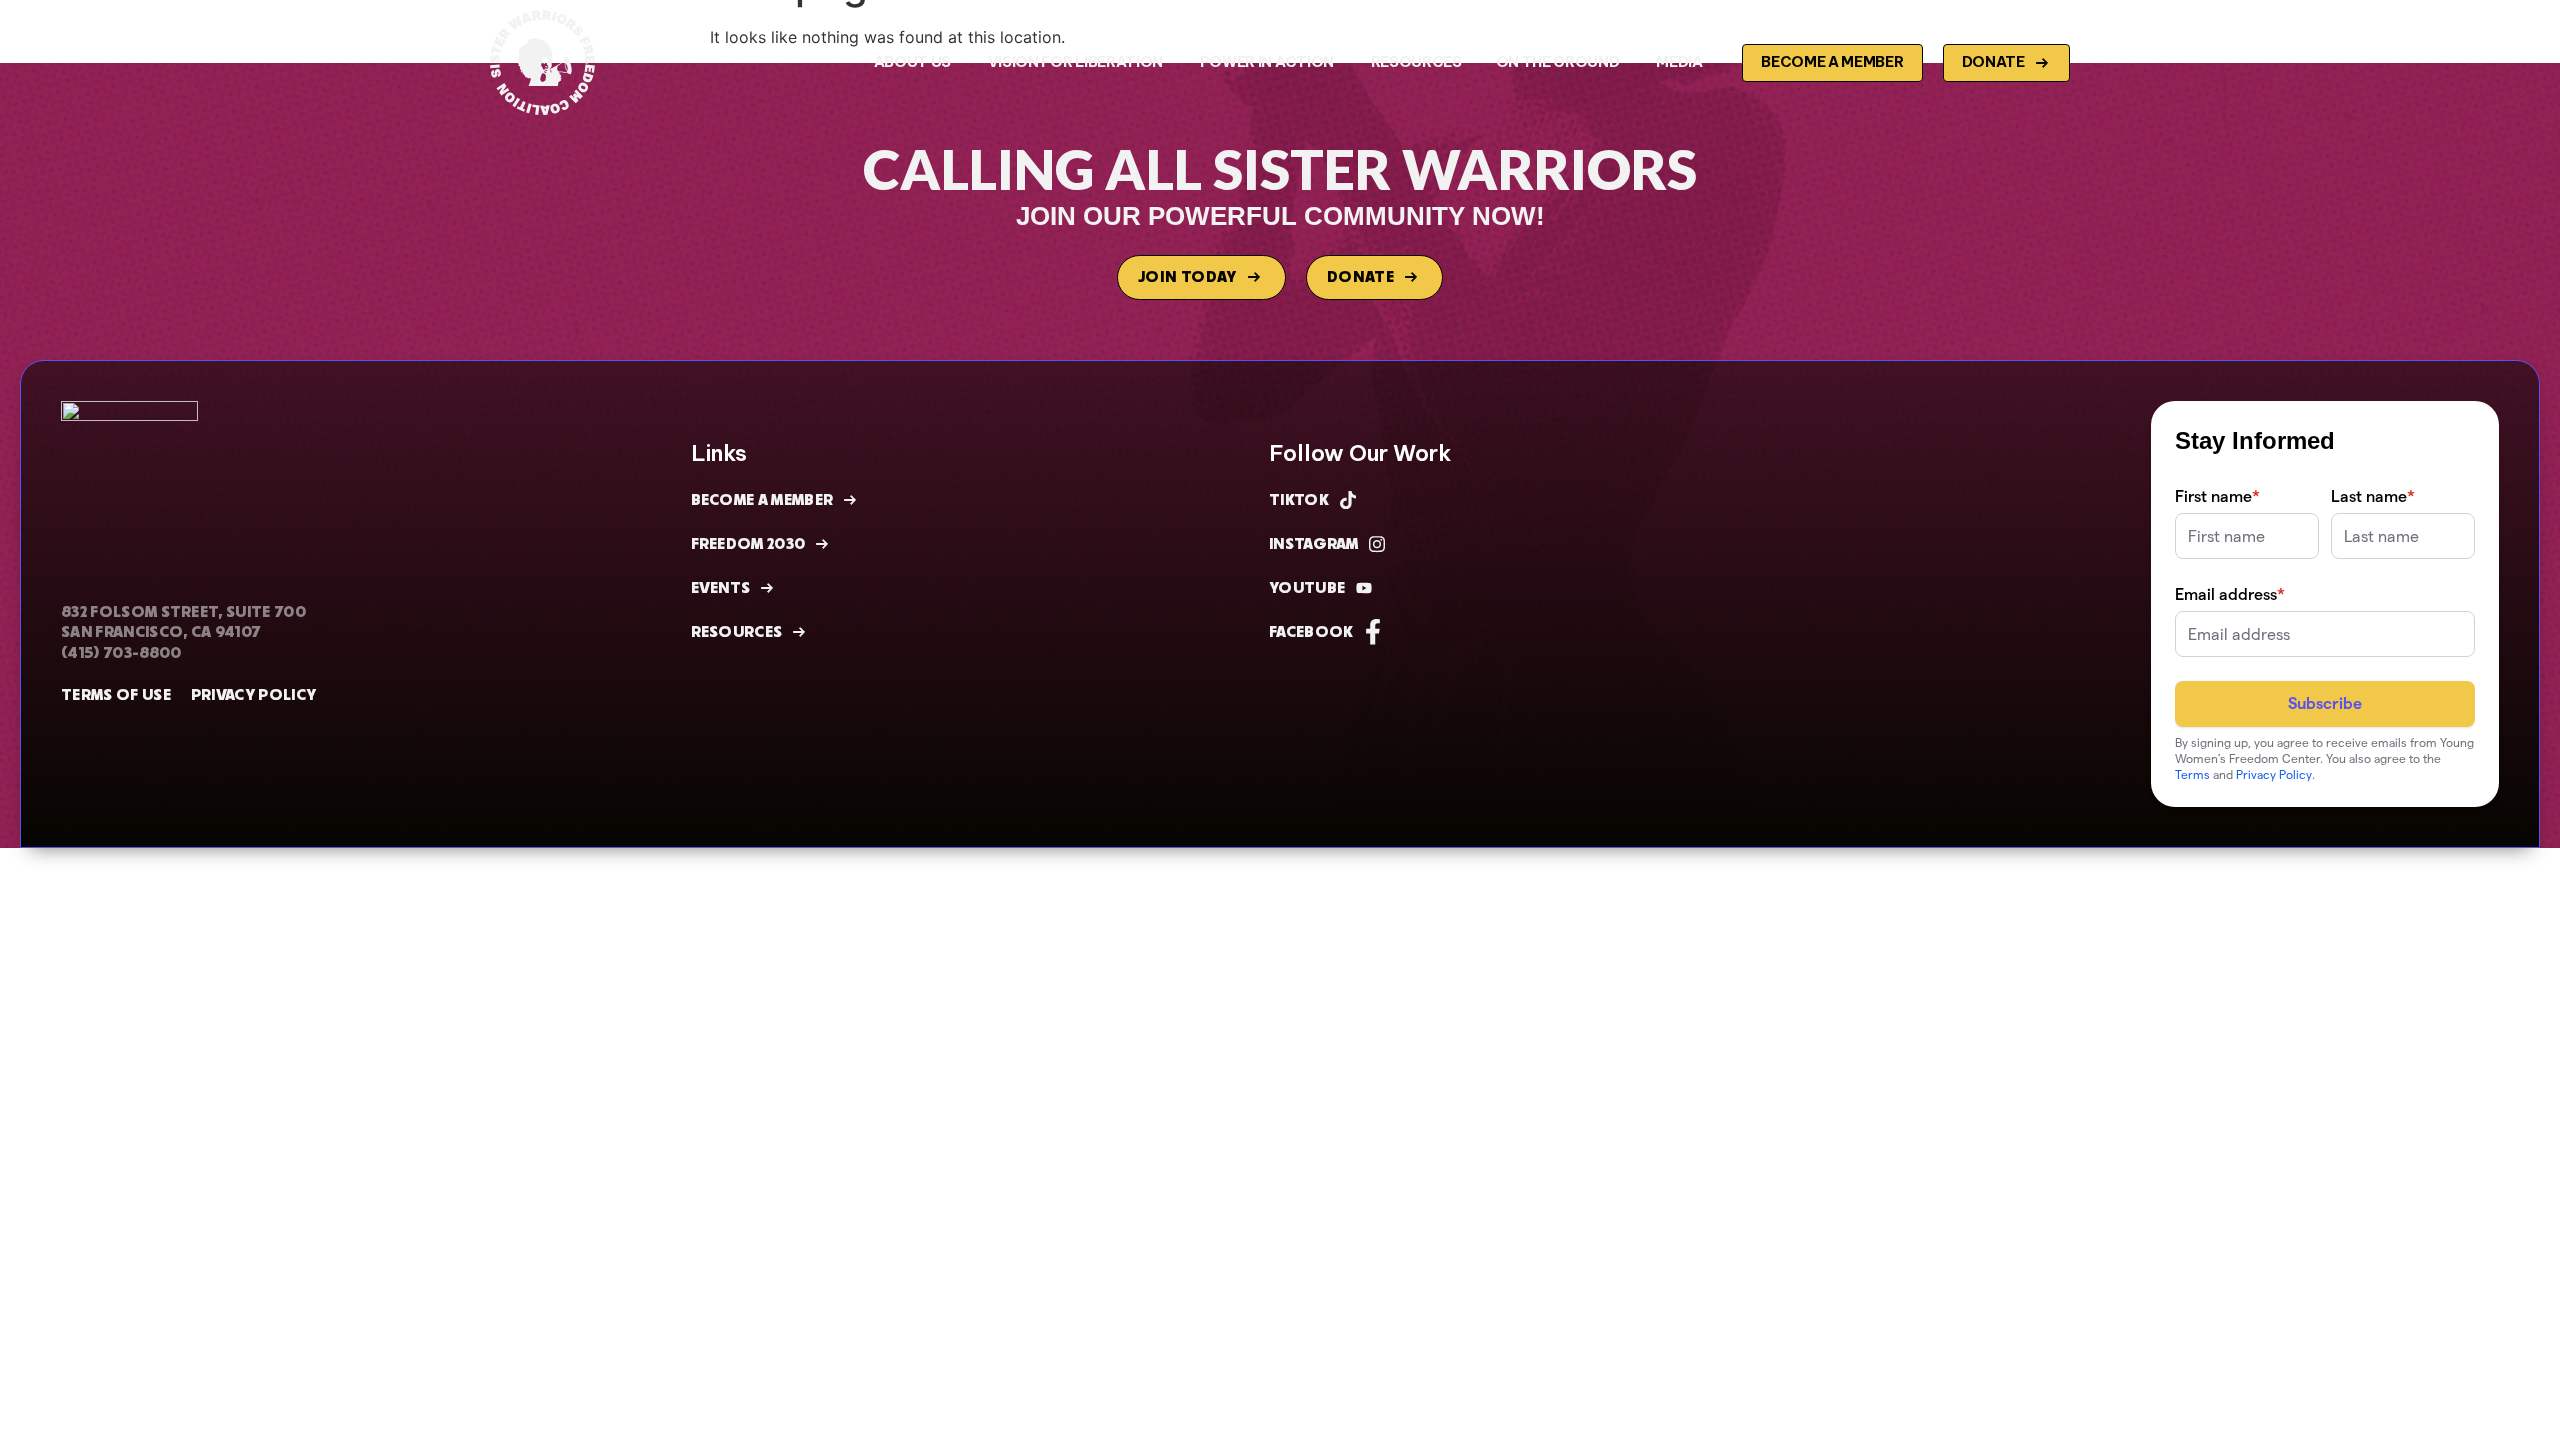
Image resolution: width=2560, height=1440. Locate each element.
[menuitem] (914, 62)
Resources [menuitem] (1416, 62)
